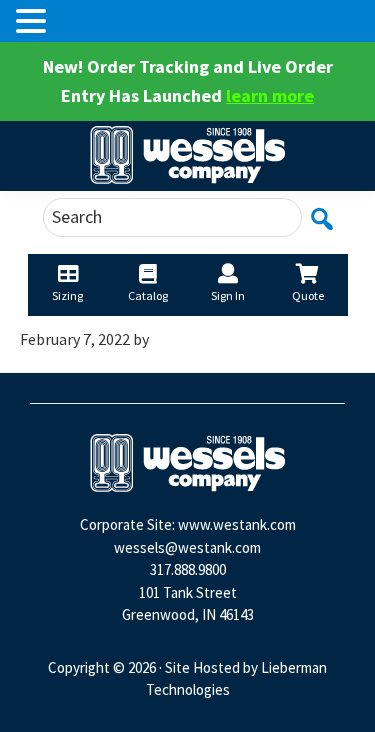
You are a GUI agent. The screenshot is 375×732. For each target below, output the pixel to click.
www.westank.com (237, 524)
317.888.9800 (188, 569)
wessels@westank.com (187, 547)
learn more (270, 95)
